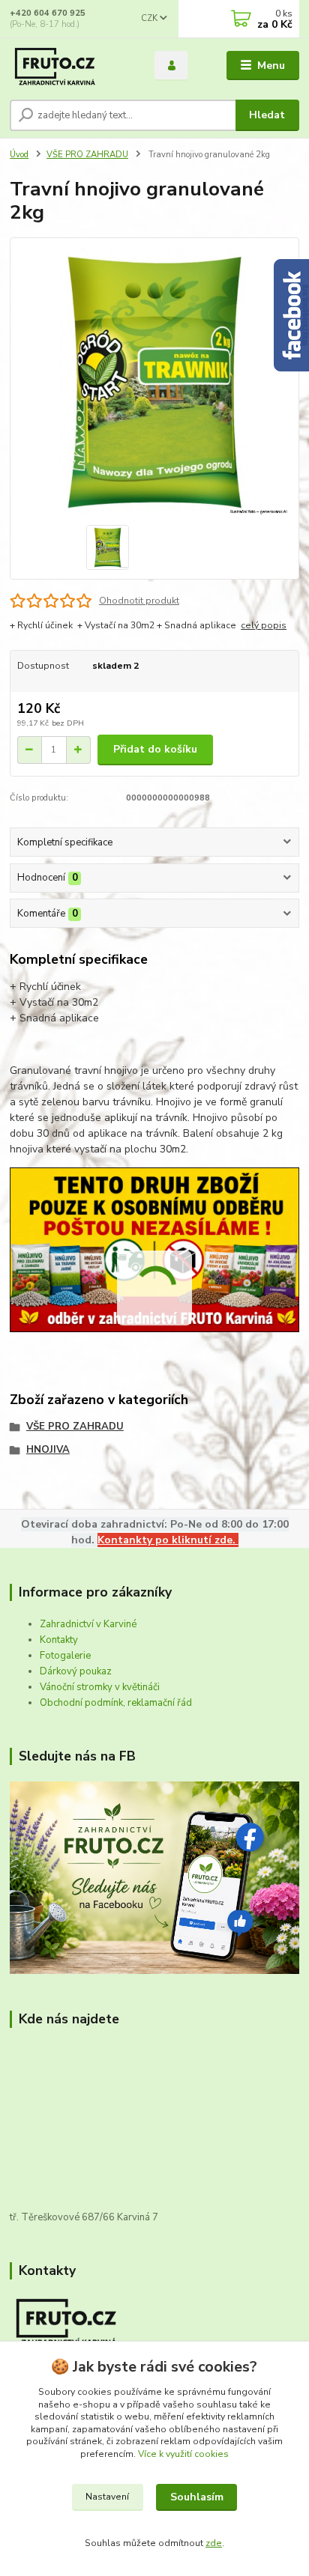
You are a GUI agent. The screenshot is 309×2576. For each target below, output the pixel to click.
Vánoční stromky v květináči (100, 1687)
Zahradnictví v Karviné (88, 1624)
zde (214, 2543)
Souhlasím (197, 2497)
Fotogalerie (65, 1656)
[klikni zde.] (154, 1877)
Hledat (267, 115)
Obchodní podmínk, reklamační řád (116, 1703)
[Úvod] (70, 66)
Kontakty (59, 1640)
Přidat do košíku (155, 749)
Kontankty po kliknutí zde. (168, 1540)
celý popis (264, 625)
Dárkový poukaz (76, 1671)
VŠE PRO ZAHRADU (87, 155)
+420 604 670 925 (48, 13)
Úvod (19, 155)
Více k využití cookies (183, 2454)
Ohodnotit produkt (139, 601)
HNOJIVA (48, 1450)
